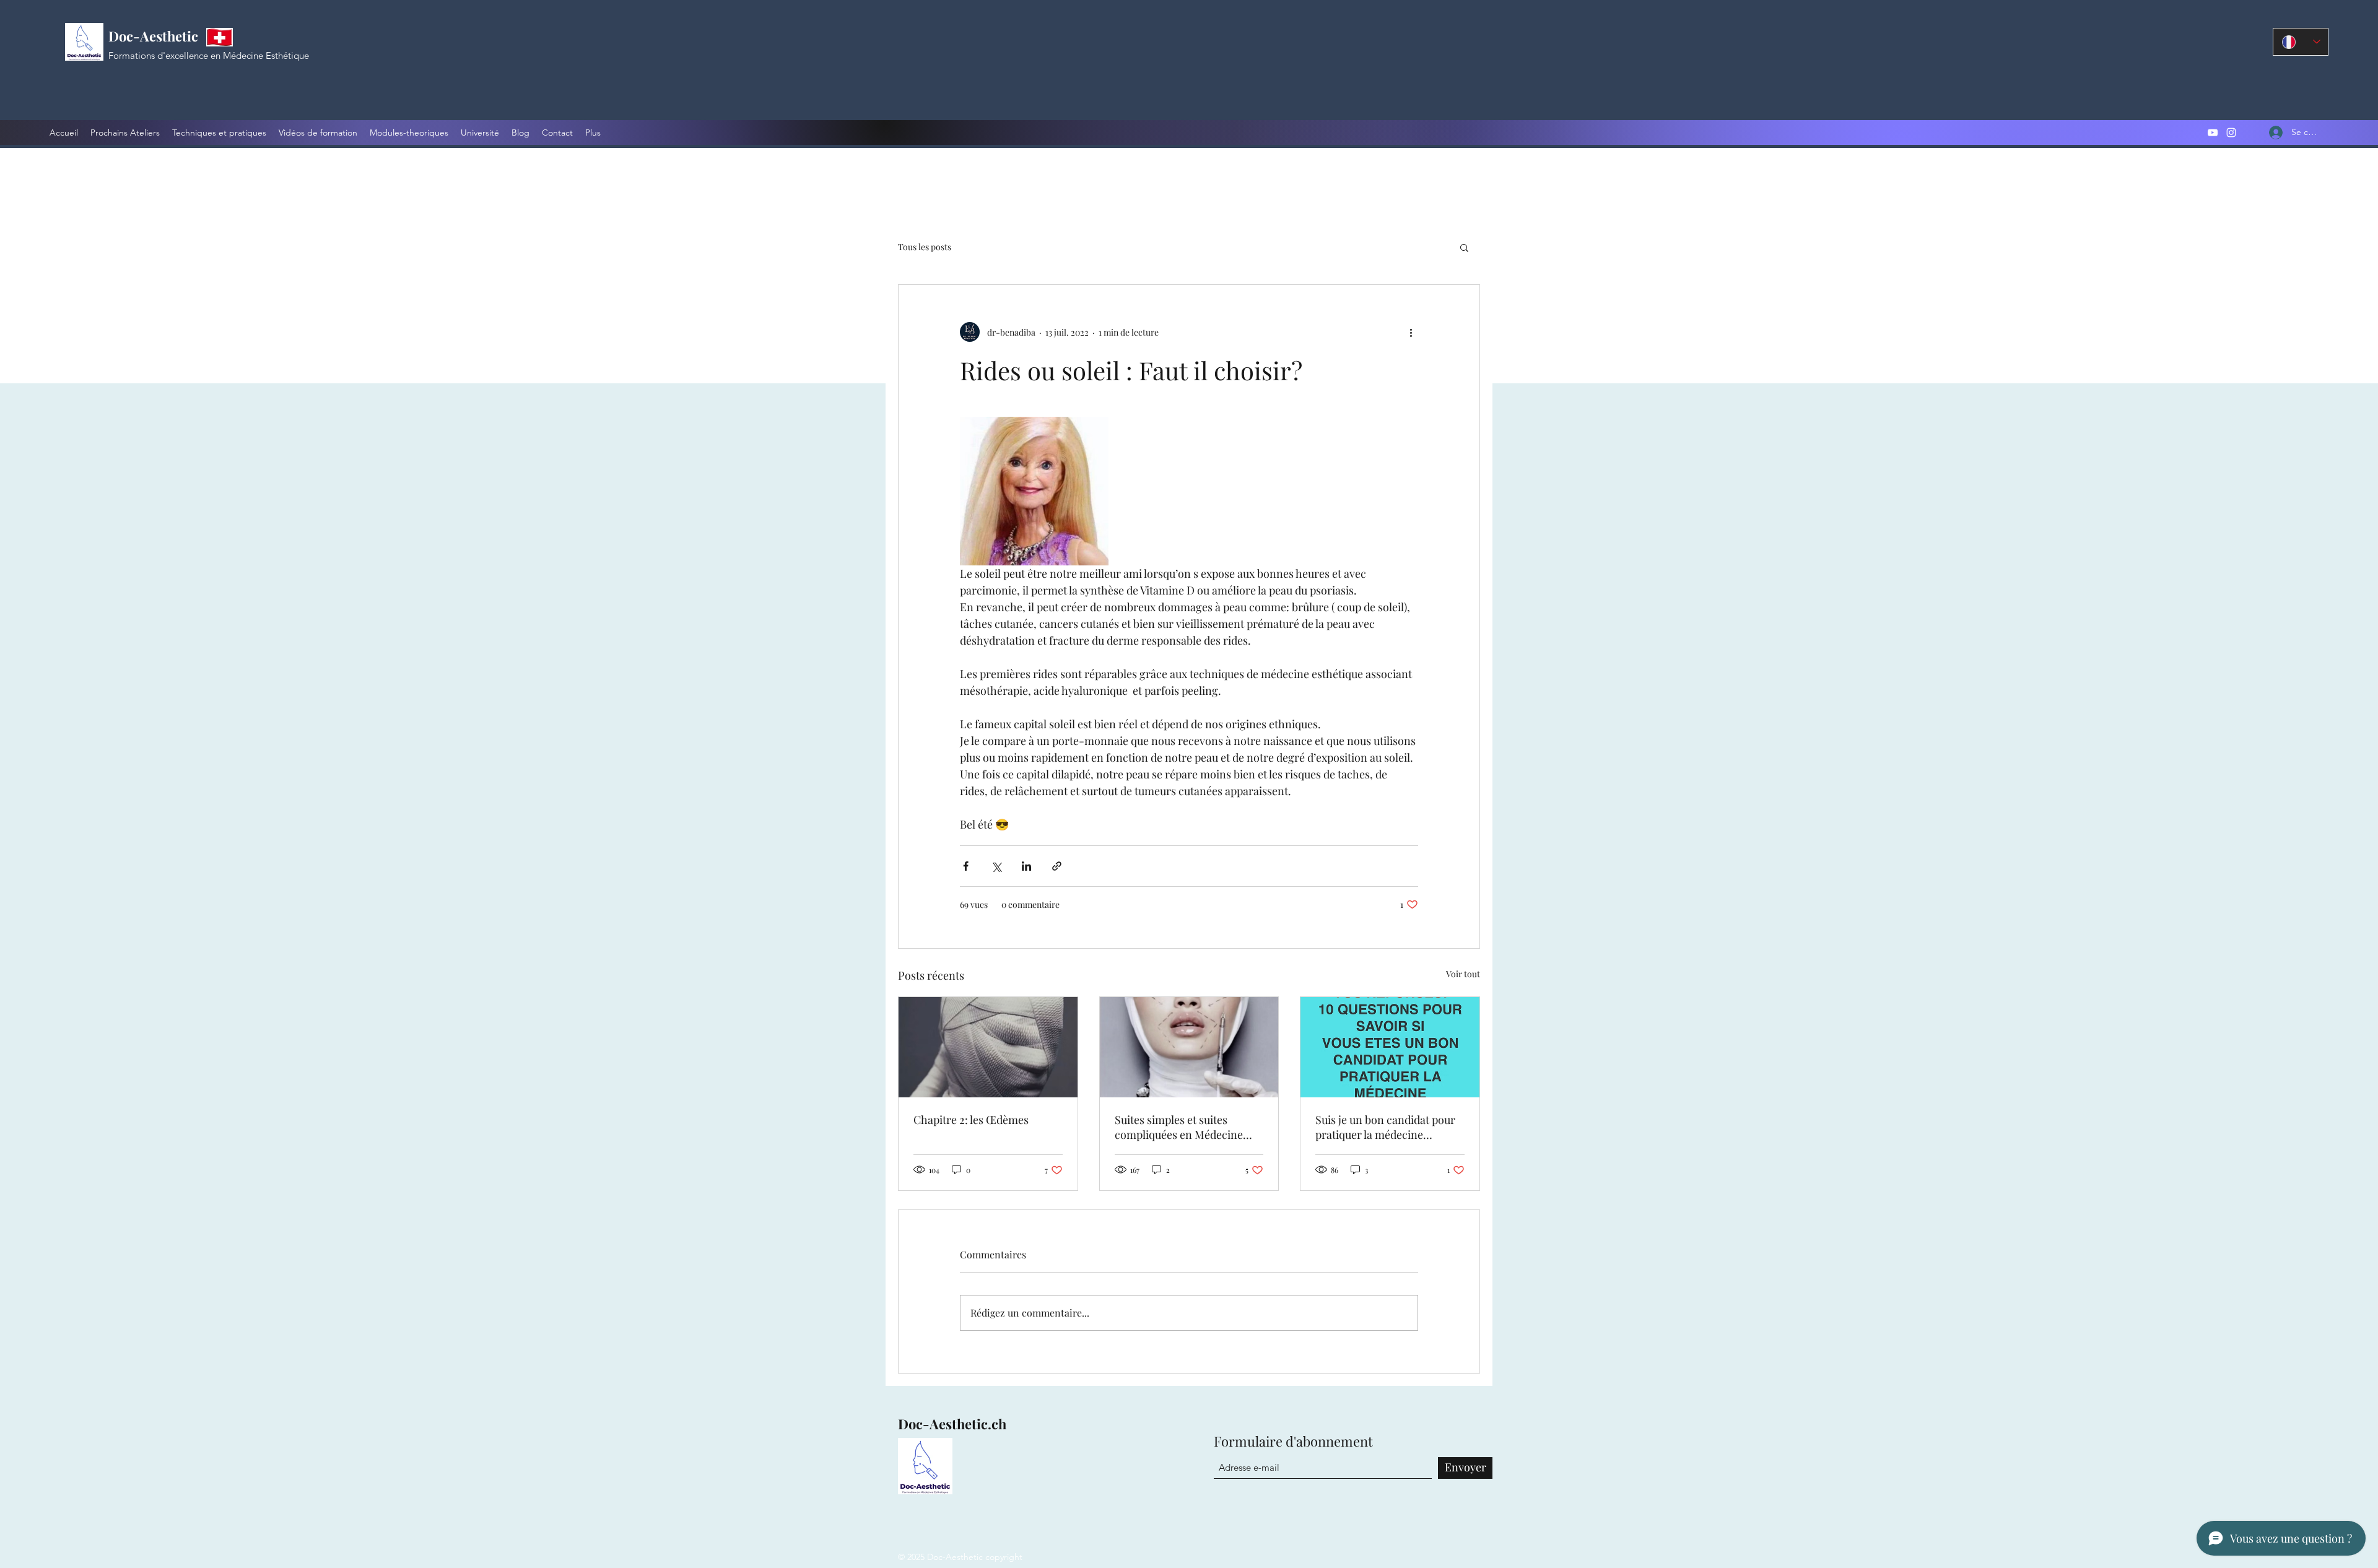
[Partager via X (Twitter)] (996, 866)
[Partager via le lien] (1057, 866)
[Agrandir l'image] (1034, 491)
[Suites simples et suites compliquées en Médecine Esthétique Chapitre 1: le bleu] (1189, 1047)
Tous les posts (925, 247)
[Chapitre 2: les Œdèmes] (988, 1047)
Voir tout (1463, 974)
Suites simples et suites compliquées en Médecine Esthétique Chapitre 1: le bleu (1186, 1127)
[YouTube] (2213, 133)
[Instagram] (2231, 133)
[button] (1464, 247)
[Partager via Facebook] (966, 866)
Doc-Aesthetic (153, 36)
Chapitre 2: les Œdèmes (971, 1120)
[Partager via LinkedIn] (1026, 866)
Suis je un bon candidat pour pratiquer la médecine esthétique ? (1385, 1127)
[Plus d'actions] (1411, 332)
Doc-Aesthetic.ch (952, 1424)
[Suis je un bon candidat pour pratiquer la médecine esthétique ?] (1390, 1047)
